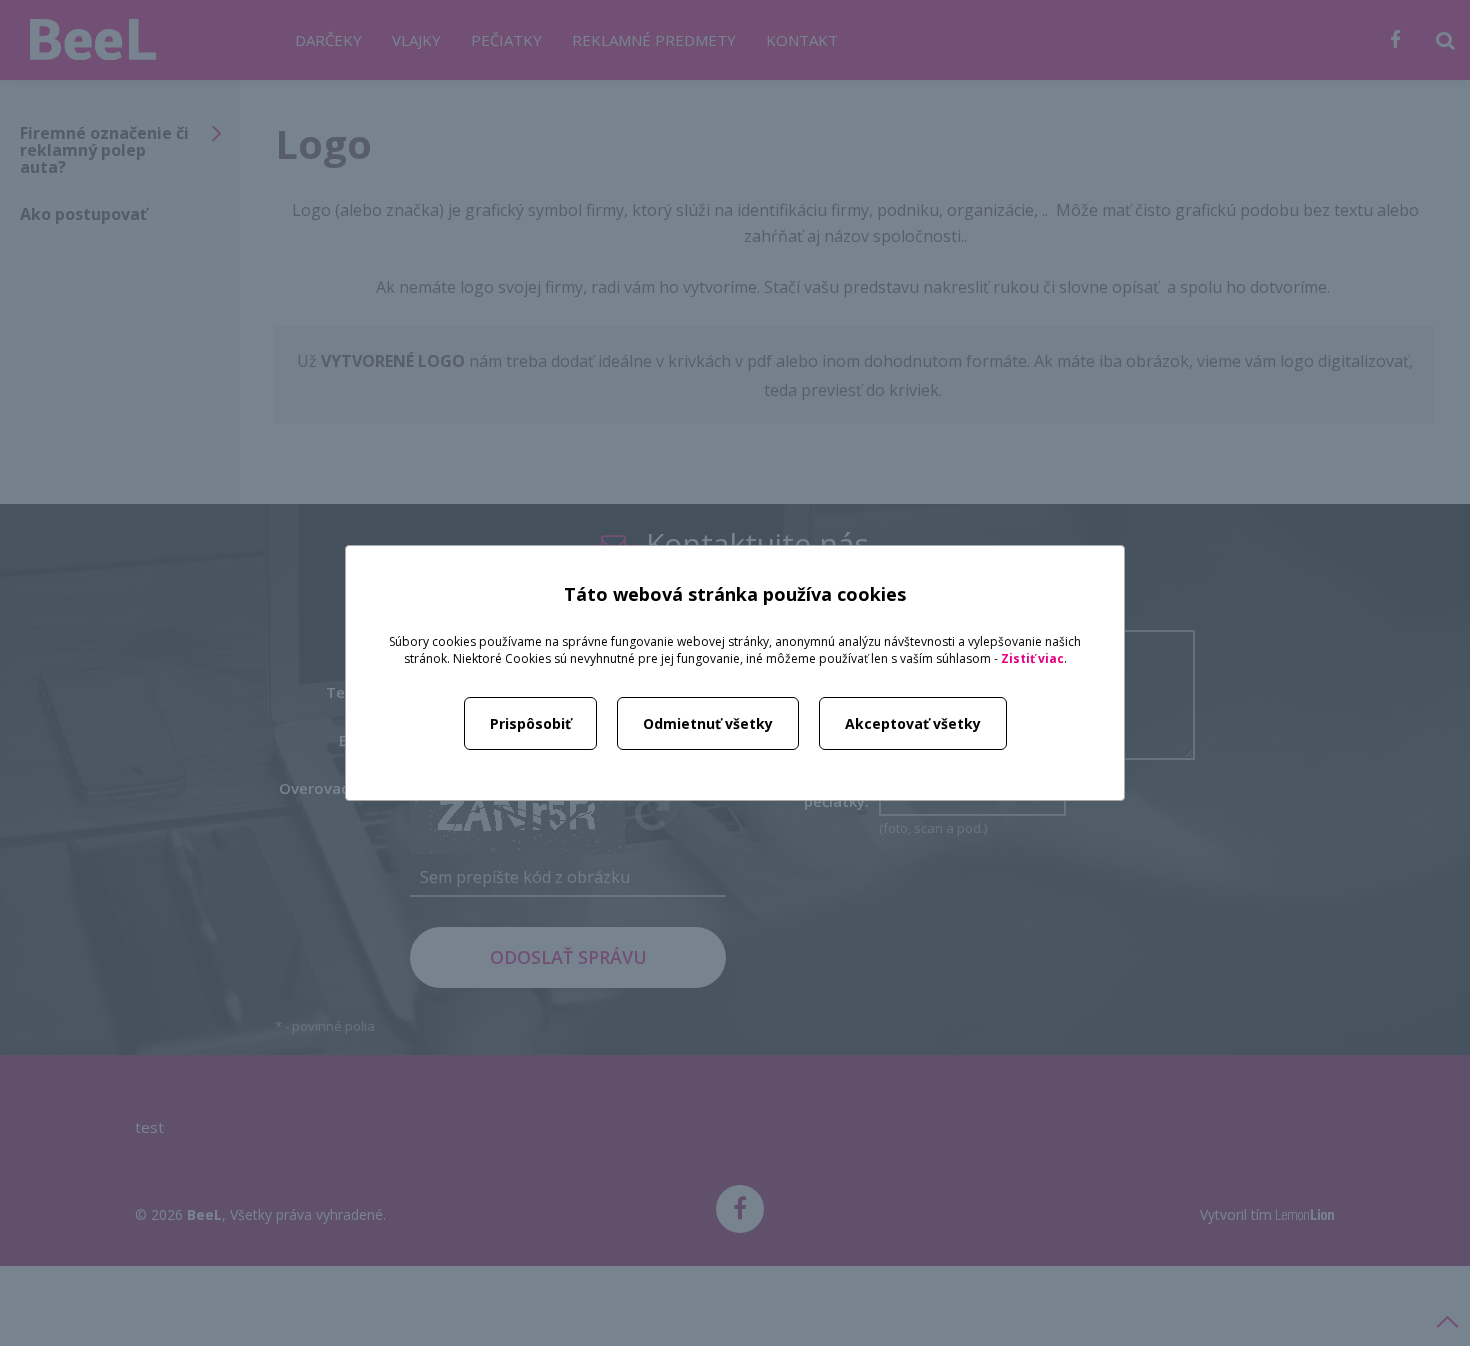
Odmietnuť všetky (708, 723)
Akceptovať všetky (913, 723)
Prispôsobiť (530, 723)
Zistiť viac (1032, 658)
